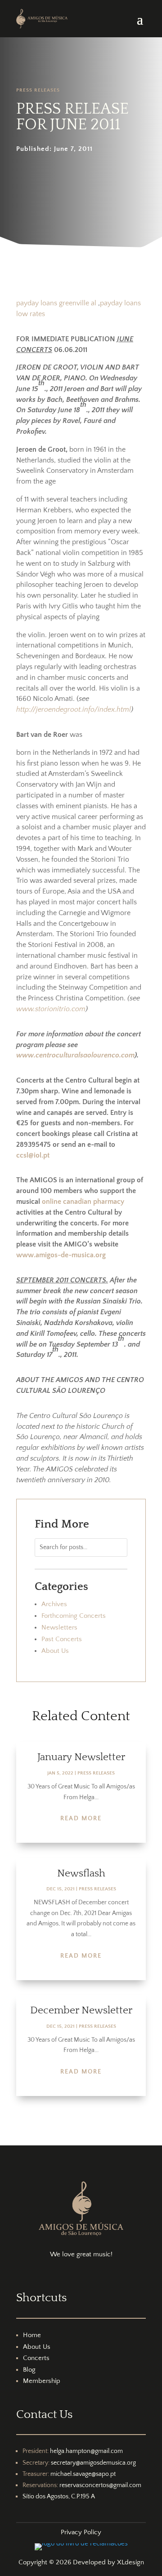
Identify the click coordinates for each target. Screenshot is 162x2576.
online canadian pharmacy (83, 1202)
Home (32, 2335)
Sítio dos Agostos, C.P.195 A (59, 2497)
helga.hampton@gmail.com (86, 2451)
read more (81, 1819)
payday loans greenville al (56, 303)
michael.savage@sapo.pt (83, 2474)
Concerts (36, 2358)
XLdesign (130, 2562)
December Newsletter (81, 2010)
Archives (54, 1604)
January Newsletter (81, 1757)
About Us (55, 1651)
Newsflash (81, 1873)
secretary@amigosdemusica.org (93, 2463)
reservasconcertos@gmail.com (100, 2485)
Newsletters (59, 1627)
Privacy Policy (81, 2532)
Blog (29, 2370)
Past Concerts (62, 1639)
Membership (42, 2381)
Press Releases (38, 90)
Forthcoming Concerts (74, 1616)
